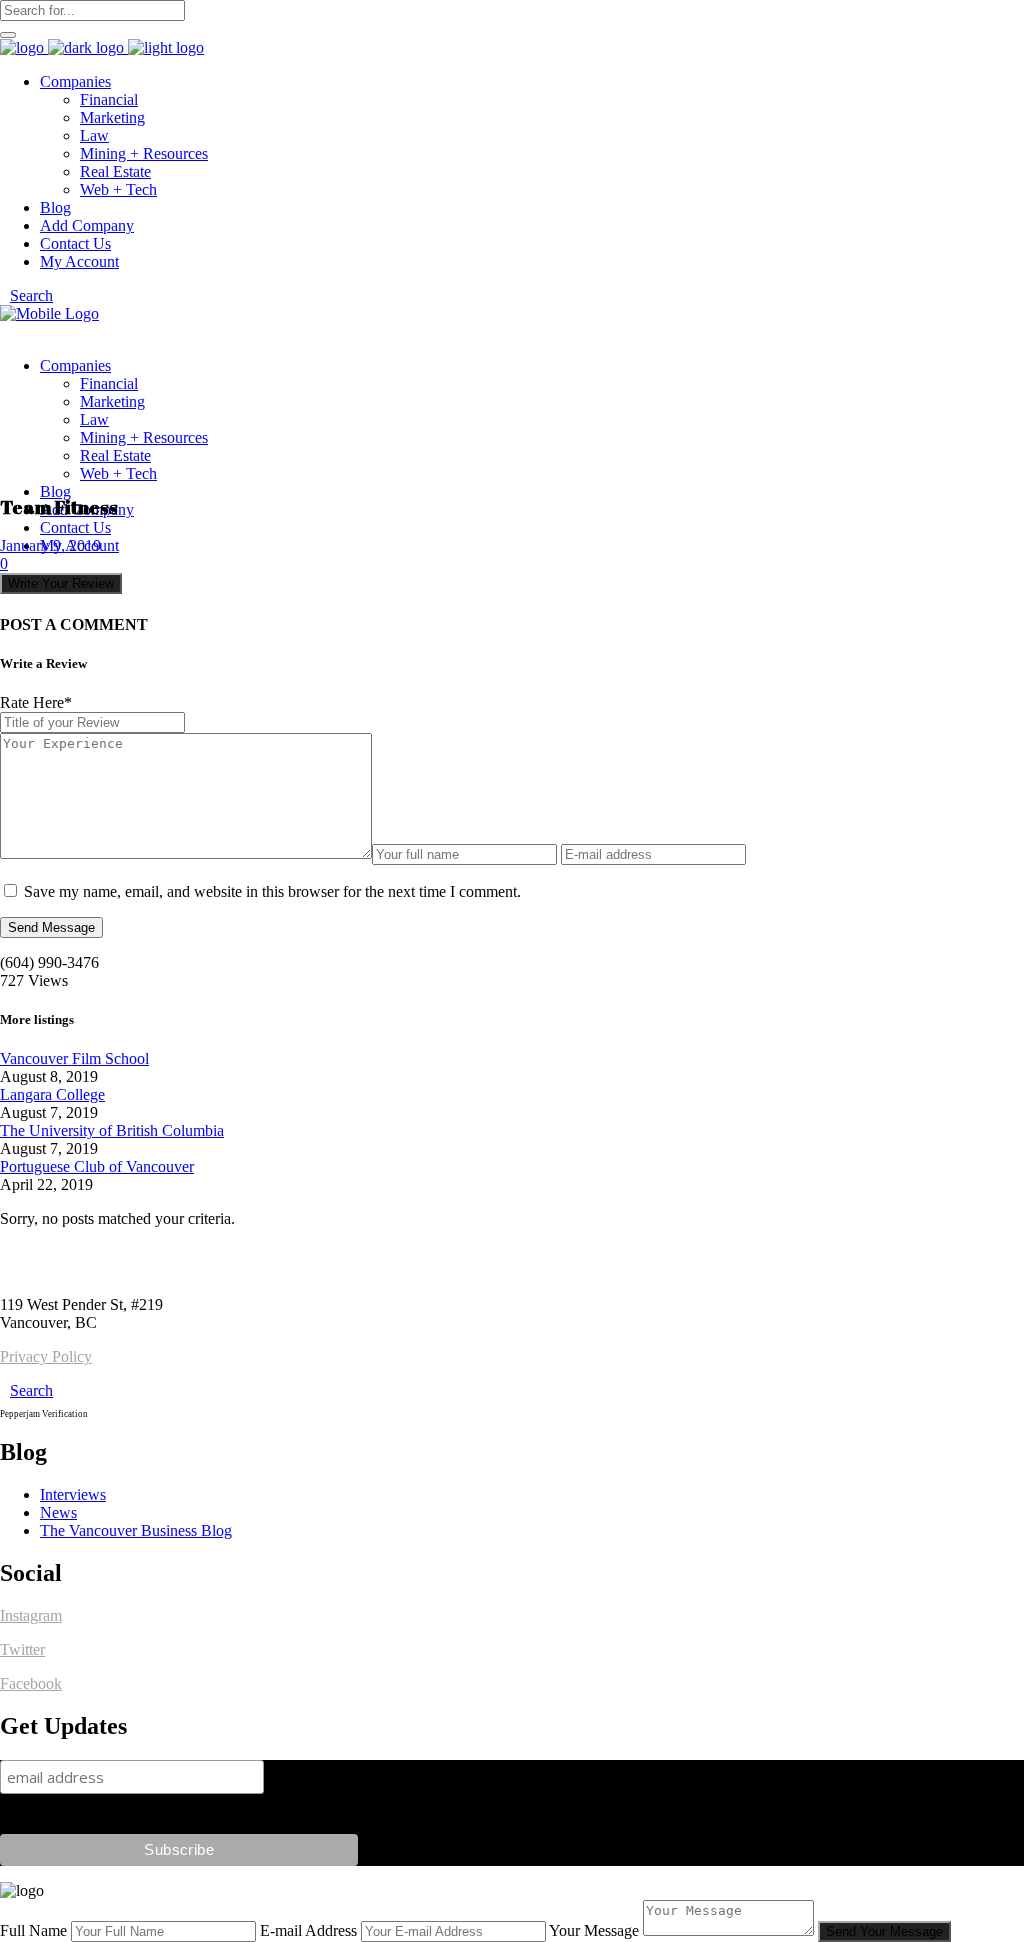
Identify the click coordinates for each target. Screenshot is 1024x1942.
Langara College (52, 1094)
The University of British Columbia (112, 1130)
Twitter (22, 1649)
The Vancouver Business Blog (136, 1530)
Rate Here (36, 702)
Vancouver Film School (74, 1058)
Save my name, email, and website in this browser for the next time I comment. (272, 891)
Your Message (594, 1930)
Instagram (31, 1615)
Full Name (33, 1930)
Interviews (73, 1494)
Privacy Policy (46, 1356)
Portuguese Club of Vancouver (97, 1166)
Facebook (31, 1683)
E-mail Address (308, 1930)
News (58, 1512)
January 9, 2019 (50, 545)
